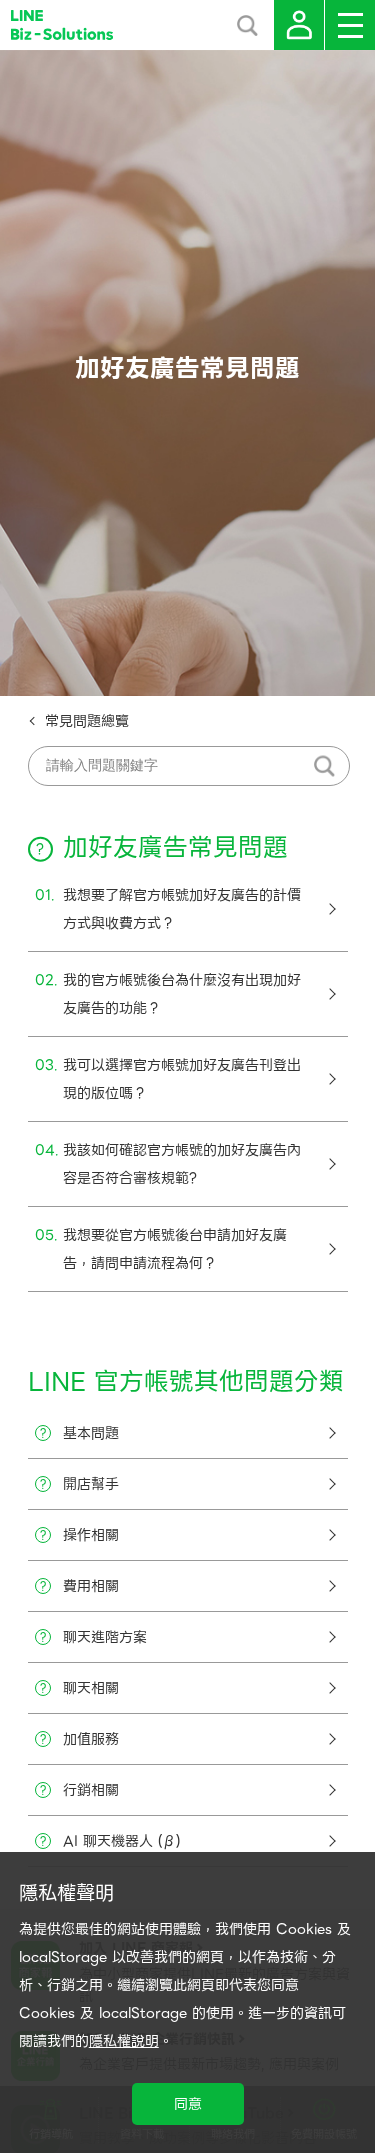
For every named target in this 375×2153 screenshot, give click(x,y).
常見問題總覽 (87, 721)
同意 (188, 2104)
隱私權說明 (124, 2041)
